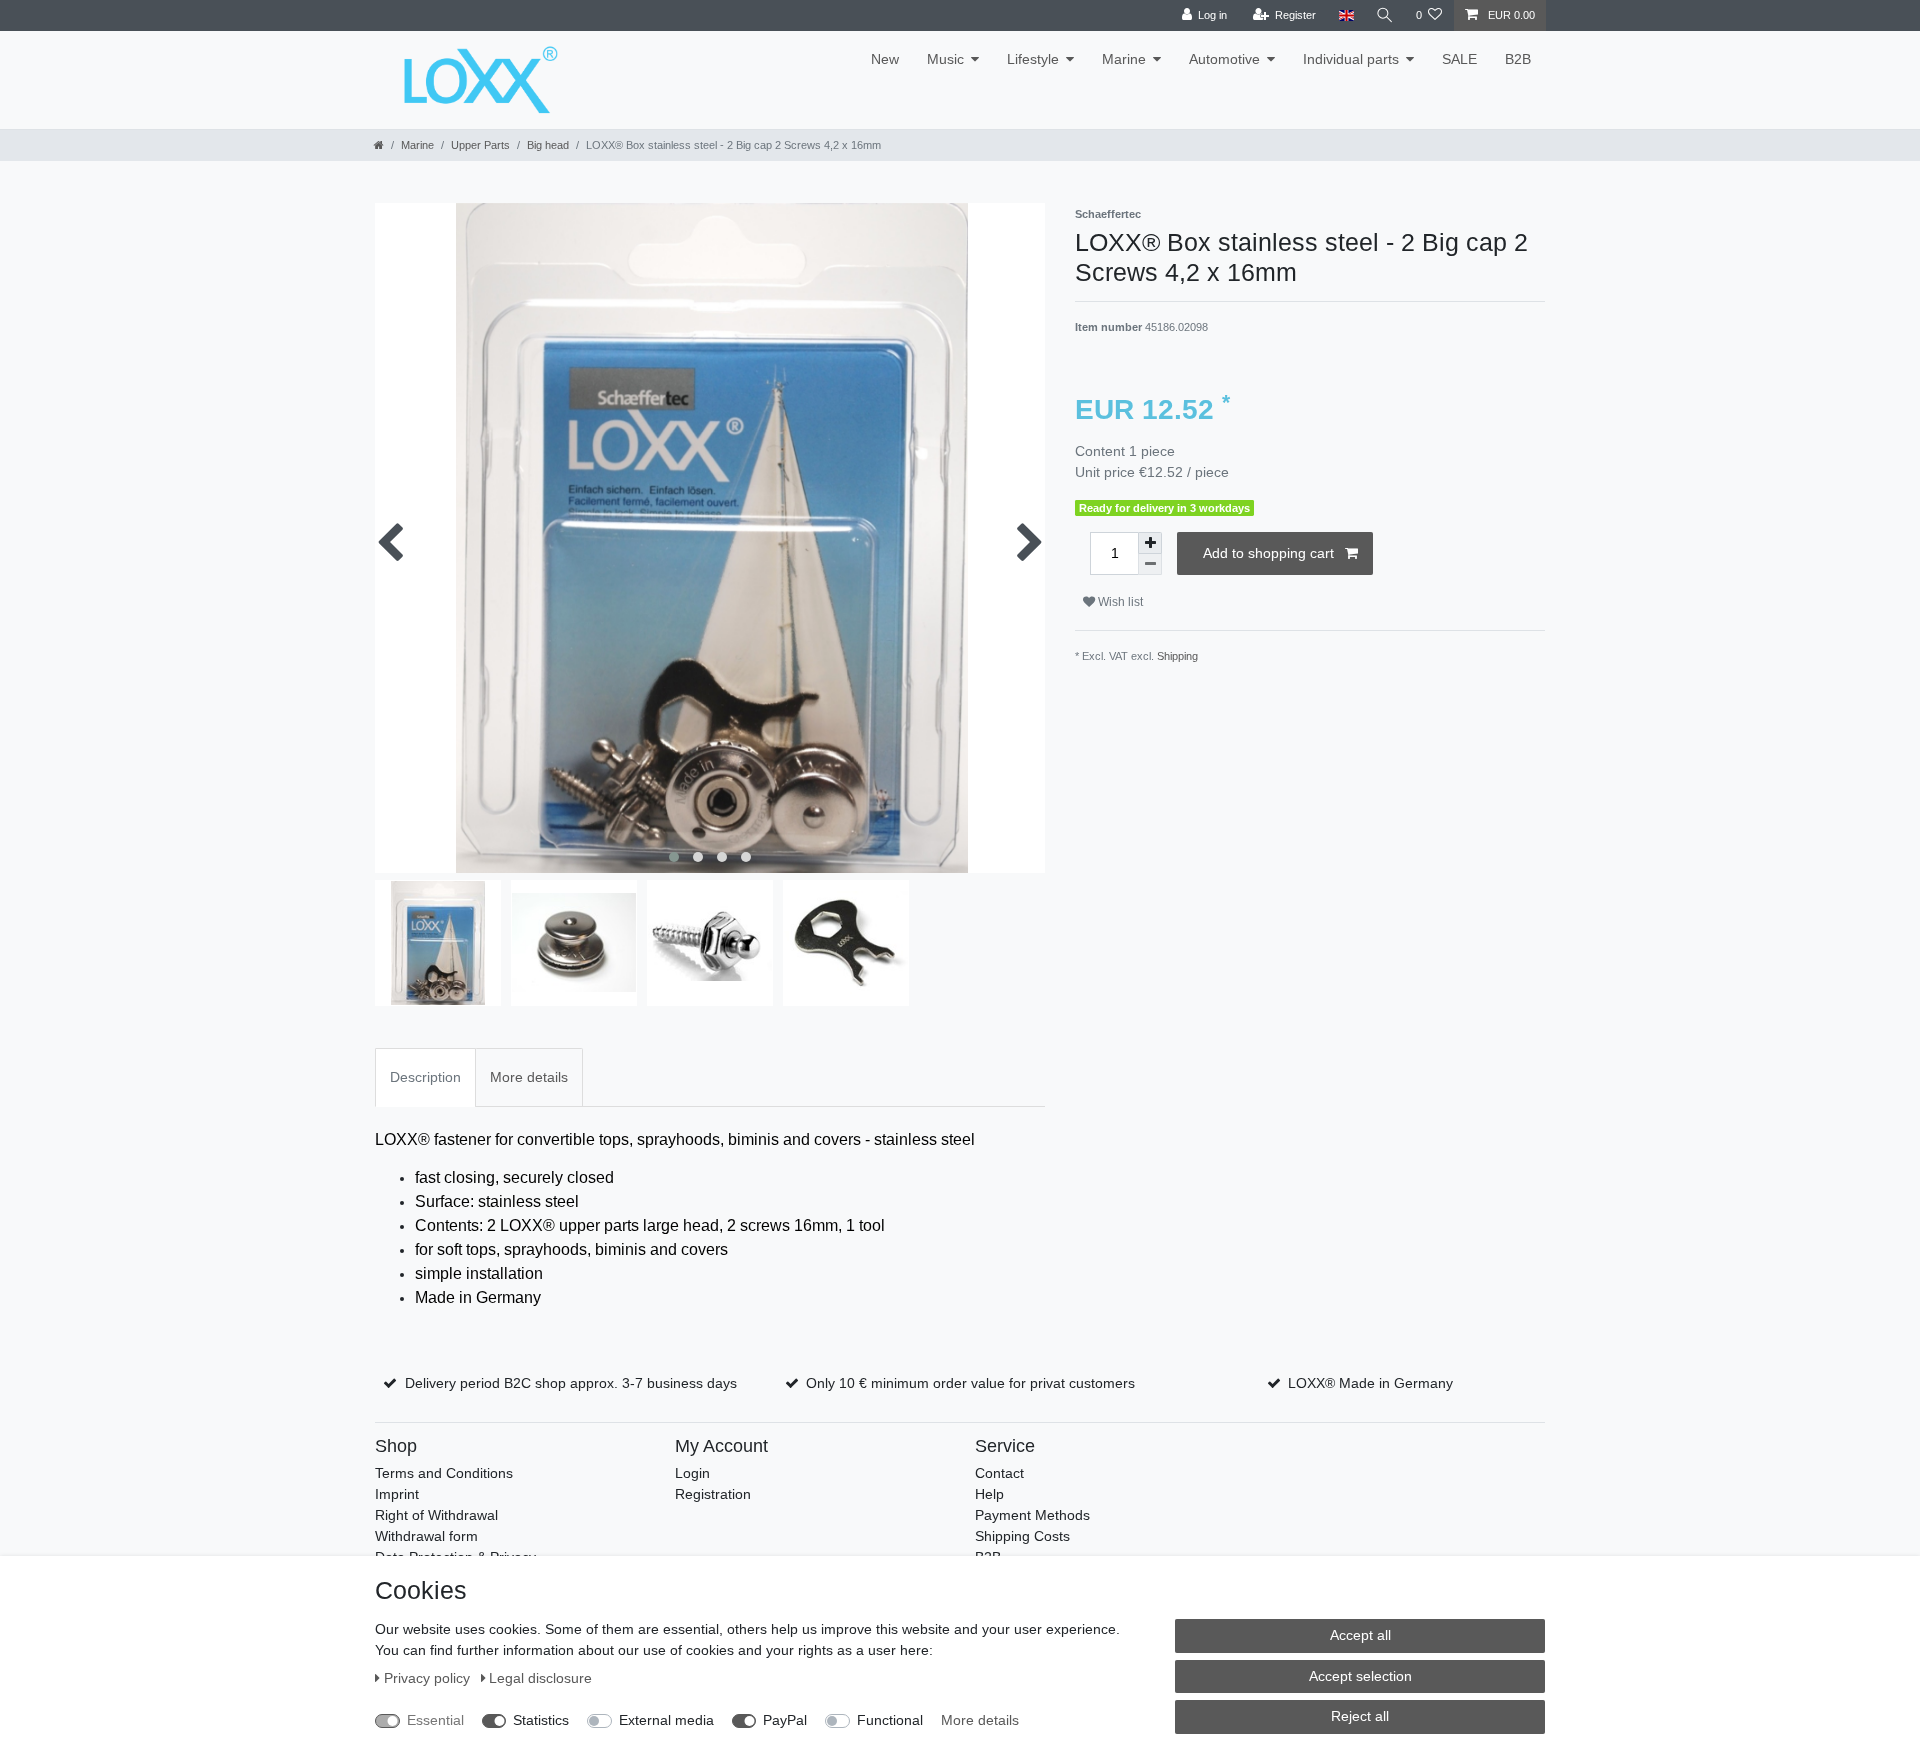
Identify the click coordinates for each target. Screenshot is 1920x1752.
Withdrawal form (426, 1536)
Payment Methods (1032, 1515)
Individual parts (1351, 59)
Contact (999, 1473)
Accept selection (1360, 1676)
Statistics (541, 1720)
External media (666, 1720)
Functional (890, 1720)
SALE (1459, 59)
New (885, 59)
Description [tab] (425, 1077)
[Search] (1385, 15)
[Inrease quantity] (1150, 543)
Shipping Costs (1022, 1536)
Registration (713, 1494)
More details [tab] (529, 1077)
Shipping (1177, 656)
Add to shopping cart (1268, 553)
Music (945, 59)
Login (692, 1473)
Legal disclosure (540, 1678)
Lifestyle (1033, 59)
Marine (1124, 59)
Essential (435, 1720)
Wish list (1119, 602)
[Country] (1345, 15)
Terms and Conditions (444, 1473)
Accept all (1360, 1635)
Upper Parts (480, 145)
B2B (1518, 59)
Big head (548, 145)
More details (980, 1720)
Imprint (397, 1494)
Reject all (1360, 1716)
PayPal (785, 1720)
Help (989, 1494)
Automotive (1224, 59)
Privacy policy (429, 1678)
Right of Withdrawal (436, 1515)
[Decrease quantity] (1150, 564)
